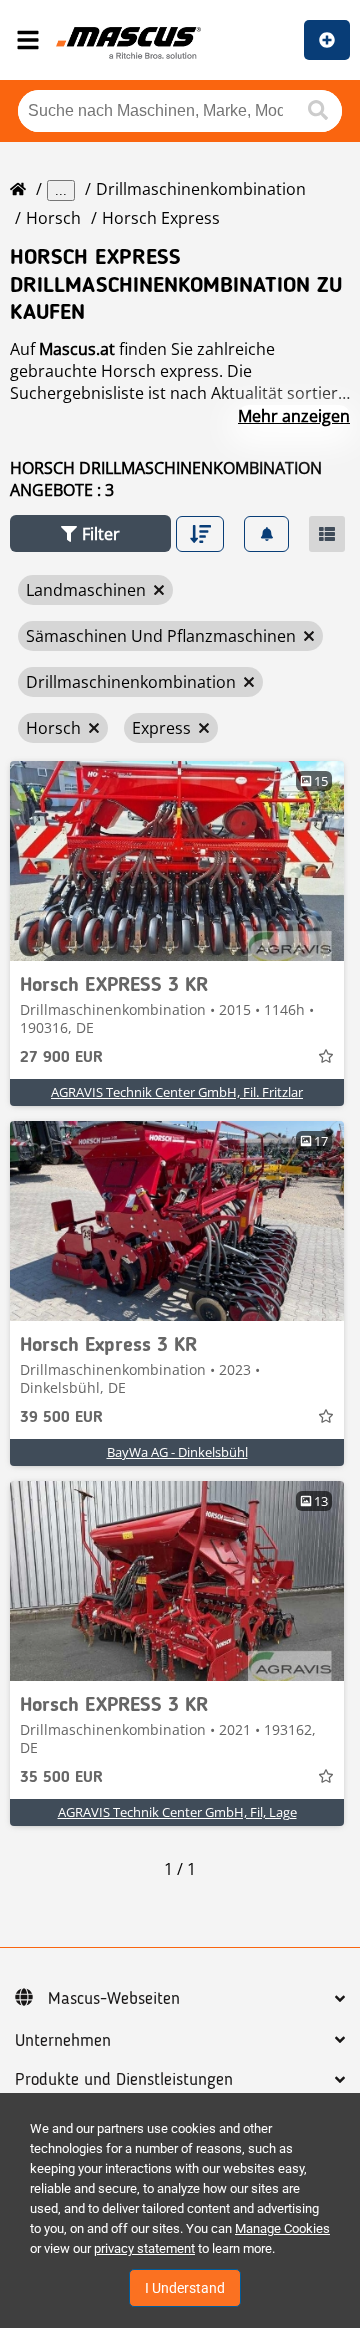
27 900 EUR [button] (61, 1058)
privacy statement (144, 2248)
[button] (90, 533)
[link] (177, 861)
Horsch (53, 218)
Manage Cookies (282, 2228)
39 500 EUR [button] (61, 1418)
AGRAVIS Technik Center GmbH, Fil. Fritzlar (177, 1092)
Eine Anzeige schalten (327, 40)
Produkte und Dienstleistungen (124, 2080)
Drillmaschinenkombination (201, 189)
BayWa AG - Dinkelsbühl (177, 1452)
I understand (185, 2288)
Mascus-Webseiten (114, 1999)
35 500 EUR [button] (61, 1778)
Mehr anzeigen (294, 416)
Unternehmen (63, 2041)
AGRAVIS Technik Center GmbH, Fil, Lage (177, 1812)
